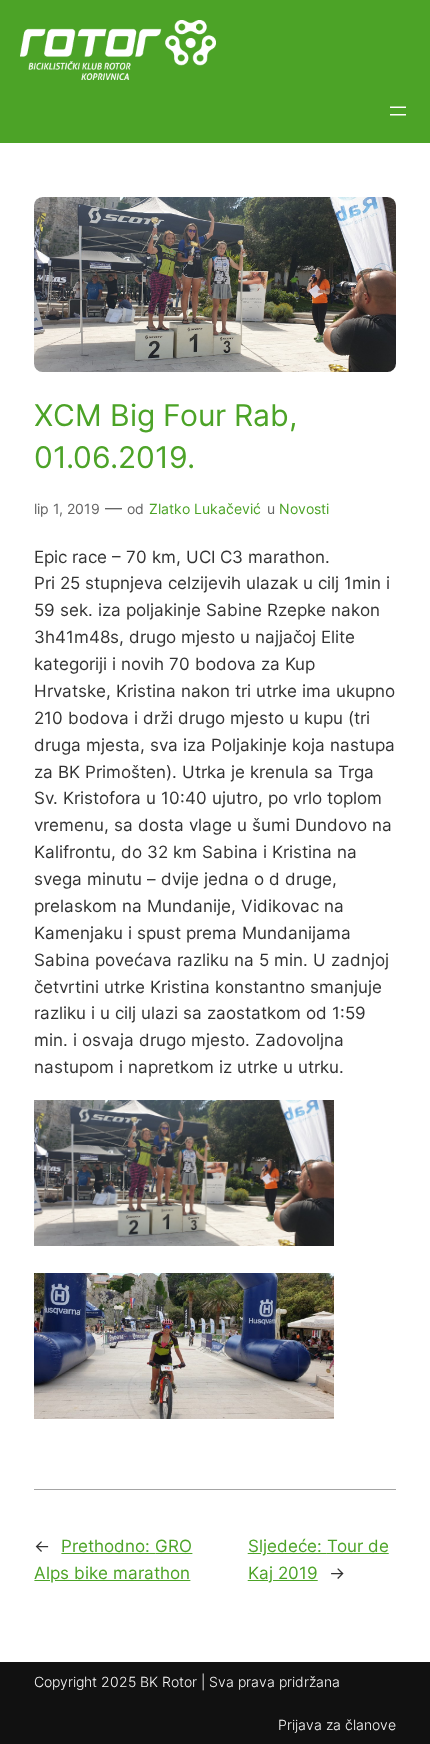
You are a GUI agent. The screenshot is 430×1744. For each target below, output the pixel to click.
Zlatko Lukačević (205, 508)
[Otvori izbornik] (398, 111)
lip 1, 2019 (67, 508)
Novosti (304, 508)
